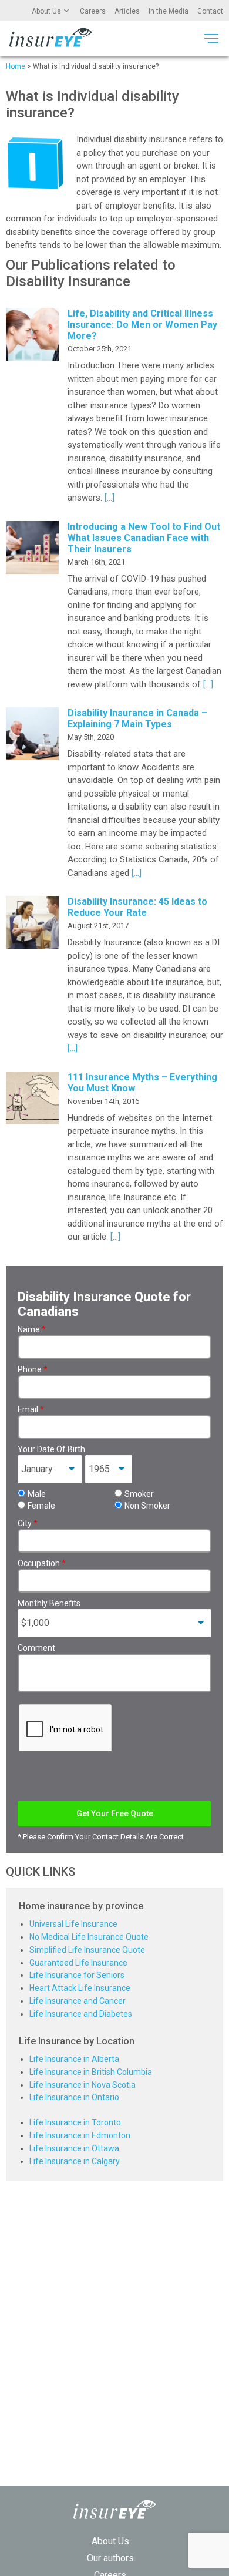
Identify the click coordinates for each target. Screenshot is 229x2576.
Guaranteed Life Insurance (78, 1963)
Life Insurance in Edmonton (80, 2135)
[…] (108, 498)
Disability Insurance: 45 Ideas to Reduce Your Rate (137, 907)
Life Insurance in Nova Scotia (82, 2085)
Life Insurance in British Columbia (91, 2072)
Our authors (110, 2558)
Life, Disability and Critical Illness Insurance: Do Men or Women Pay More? (142, 325)
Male (37, 1494)
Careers (93, 11)
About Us (46, 11)
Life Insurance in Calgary (75, 2161)
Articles (127, 11)
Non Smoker (147, 1506)
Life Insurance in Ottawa (74, 2148)
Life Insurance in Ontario (74, 2097)
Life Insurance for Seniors (77, 1975)
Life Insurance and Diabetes (81, 2014)
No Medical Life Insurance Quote (89, 1937)
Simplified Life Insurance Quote (87, 1950)
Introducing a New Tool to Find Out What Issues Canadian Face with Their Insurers (144, 538)
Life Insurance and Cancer (78, 2001)
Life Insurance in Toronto (75, 2122)
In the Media (169, 11)
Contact (210, 11)
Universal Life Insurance (73, 1924)
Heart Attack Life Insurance (80, 1988)
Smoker (139, 1494)
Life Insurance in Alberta (74, 2059)
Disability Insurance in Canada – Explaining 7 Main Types (137, 718)
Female (41, 1506)
